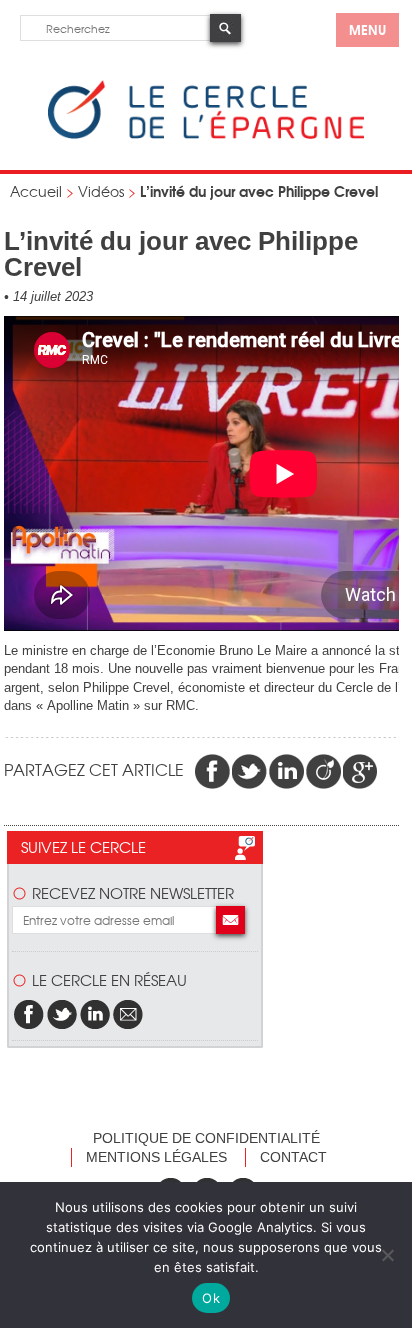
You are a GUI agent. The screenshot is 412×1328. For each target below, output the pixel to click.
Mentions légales (156, 1157)
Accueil (36, 191)
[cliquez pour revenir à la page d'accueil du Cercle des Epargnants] (206, 134)
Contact (293, 1157)
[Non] (387, 1255)
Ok (211, 1298)
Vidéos (101, 191)
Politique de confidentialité (206, 1138)
